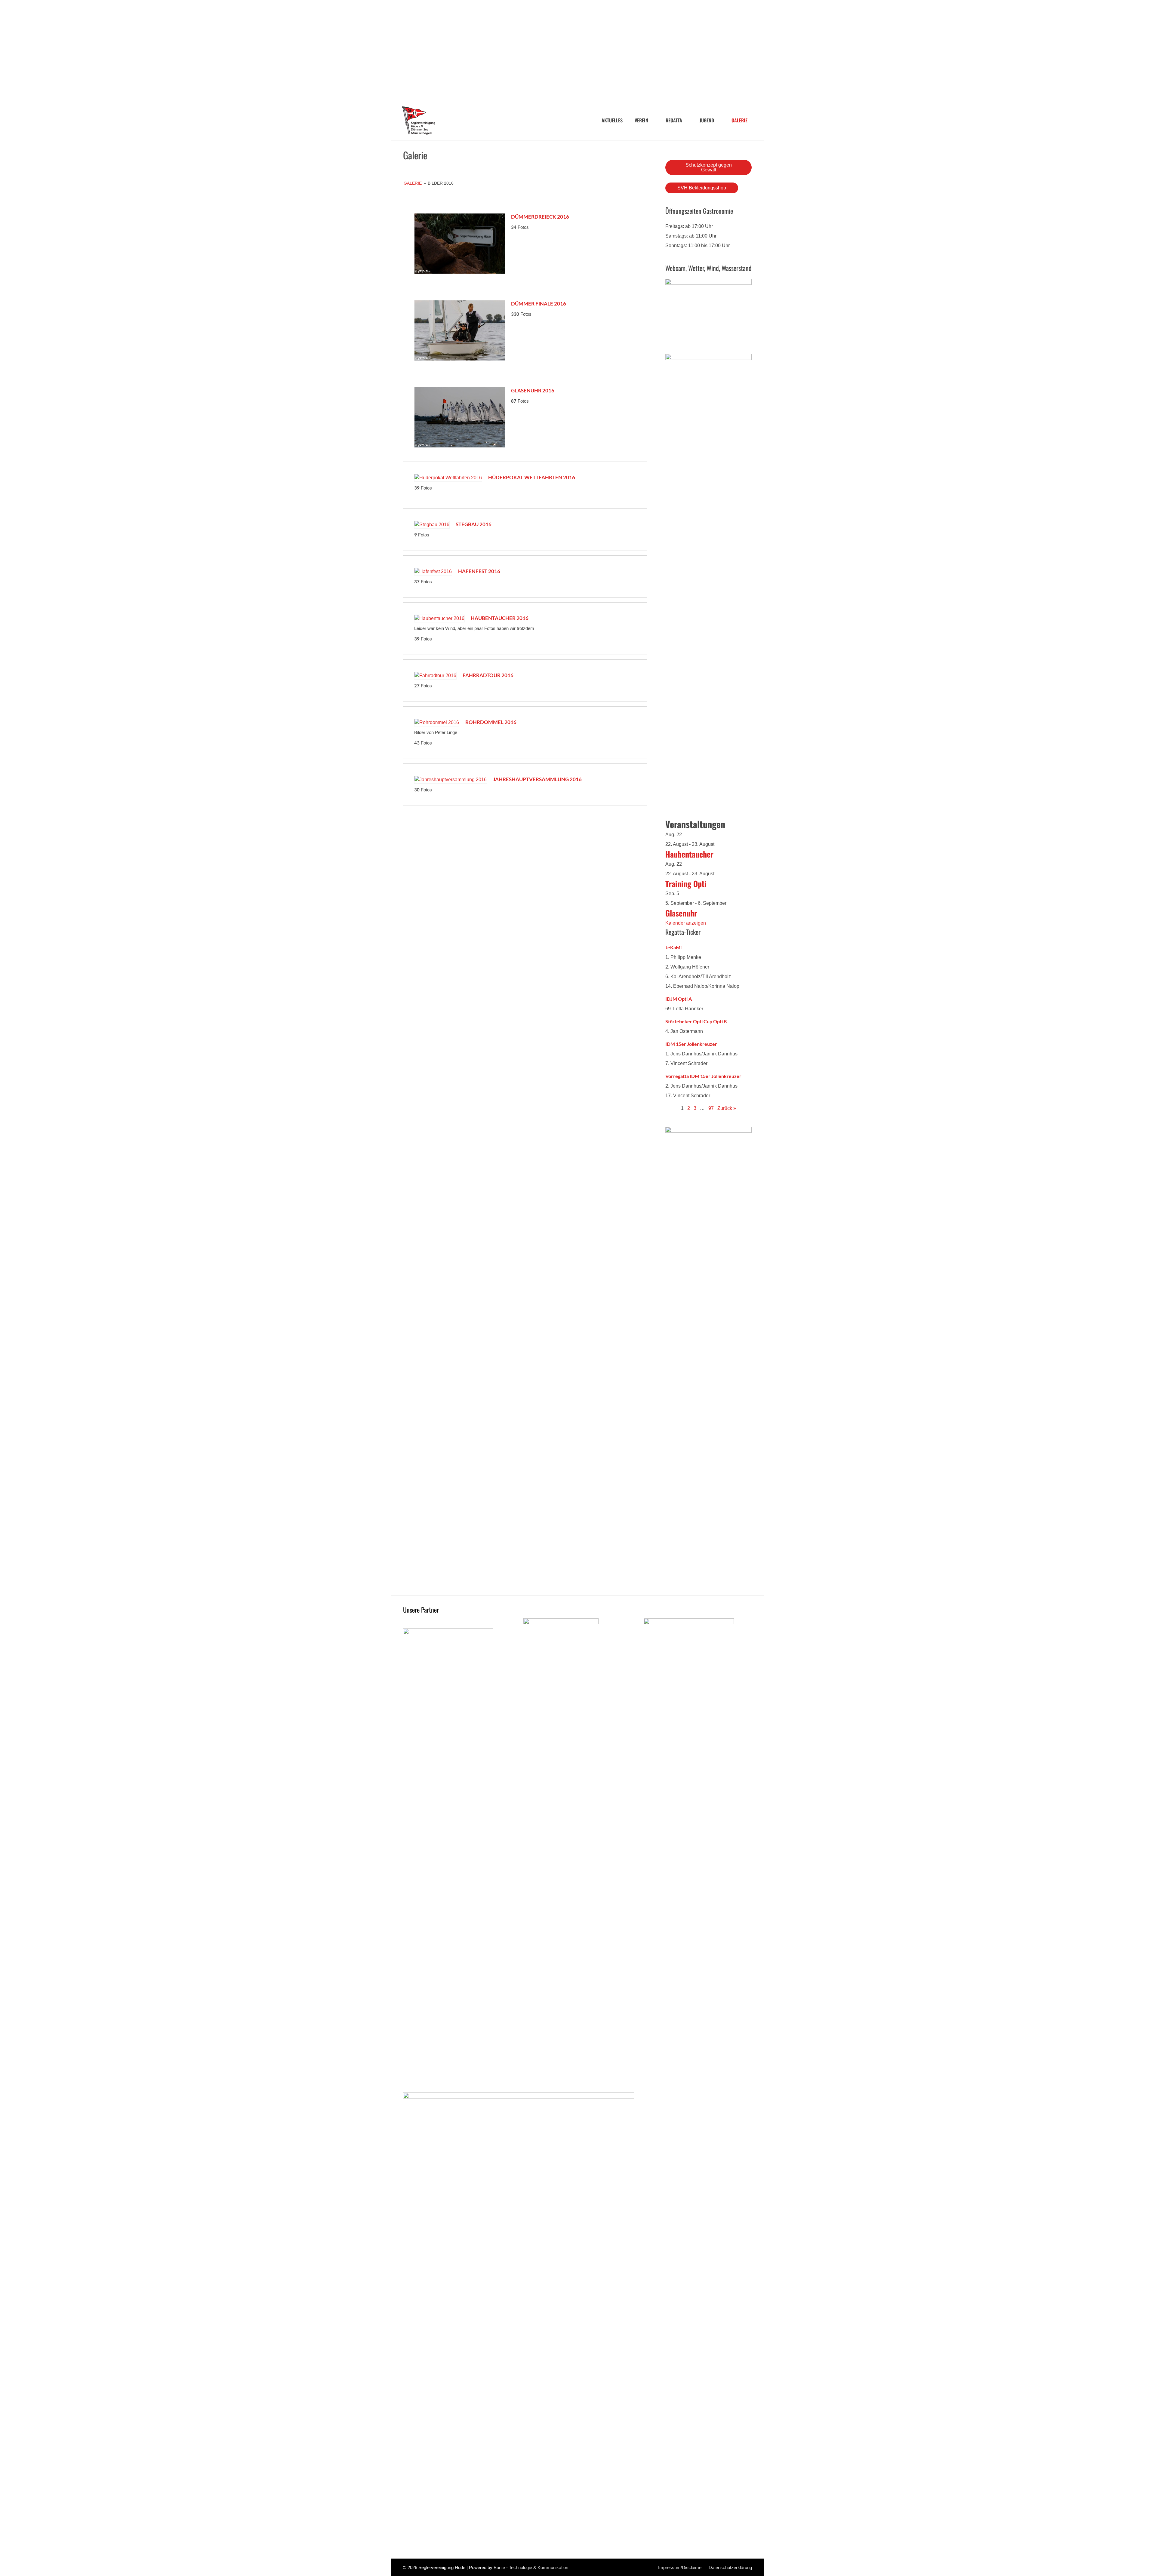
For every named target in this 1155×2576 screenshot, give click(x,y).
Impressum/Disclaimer (681, 2567)
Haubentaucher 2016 (500, 618)
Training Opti (686, 884)
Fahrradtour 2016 (488, 675)
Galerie (739, 120)
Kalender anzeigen (686, 923)
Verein (641, 120)
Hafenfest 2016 (479, 571)
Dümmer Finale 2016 (539, 304)
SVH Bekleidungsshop (702, 188)
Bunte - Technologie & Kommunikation (531, 2567)
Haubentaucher (689, 854)
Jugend (707, 120)
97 (711, 1108)
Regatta (674, 120)
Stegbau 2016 (474, 524)
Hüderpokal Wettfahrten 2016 (532, 477)
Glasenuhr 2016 (533, 390)
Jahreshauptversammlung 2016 (537, 779)
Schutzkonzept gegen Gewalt (709, 167)
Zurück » (727, 1108)
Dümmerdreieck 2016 (540, 217)
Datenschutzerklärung (730, 2567)
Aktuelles (612, 120)
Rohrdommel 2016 (491, 722)
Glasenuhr (681, 913)
